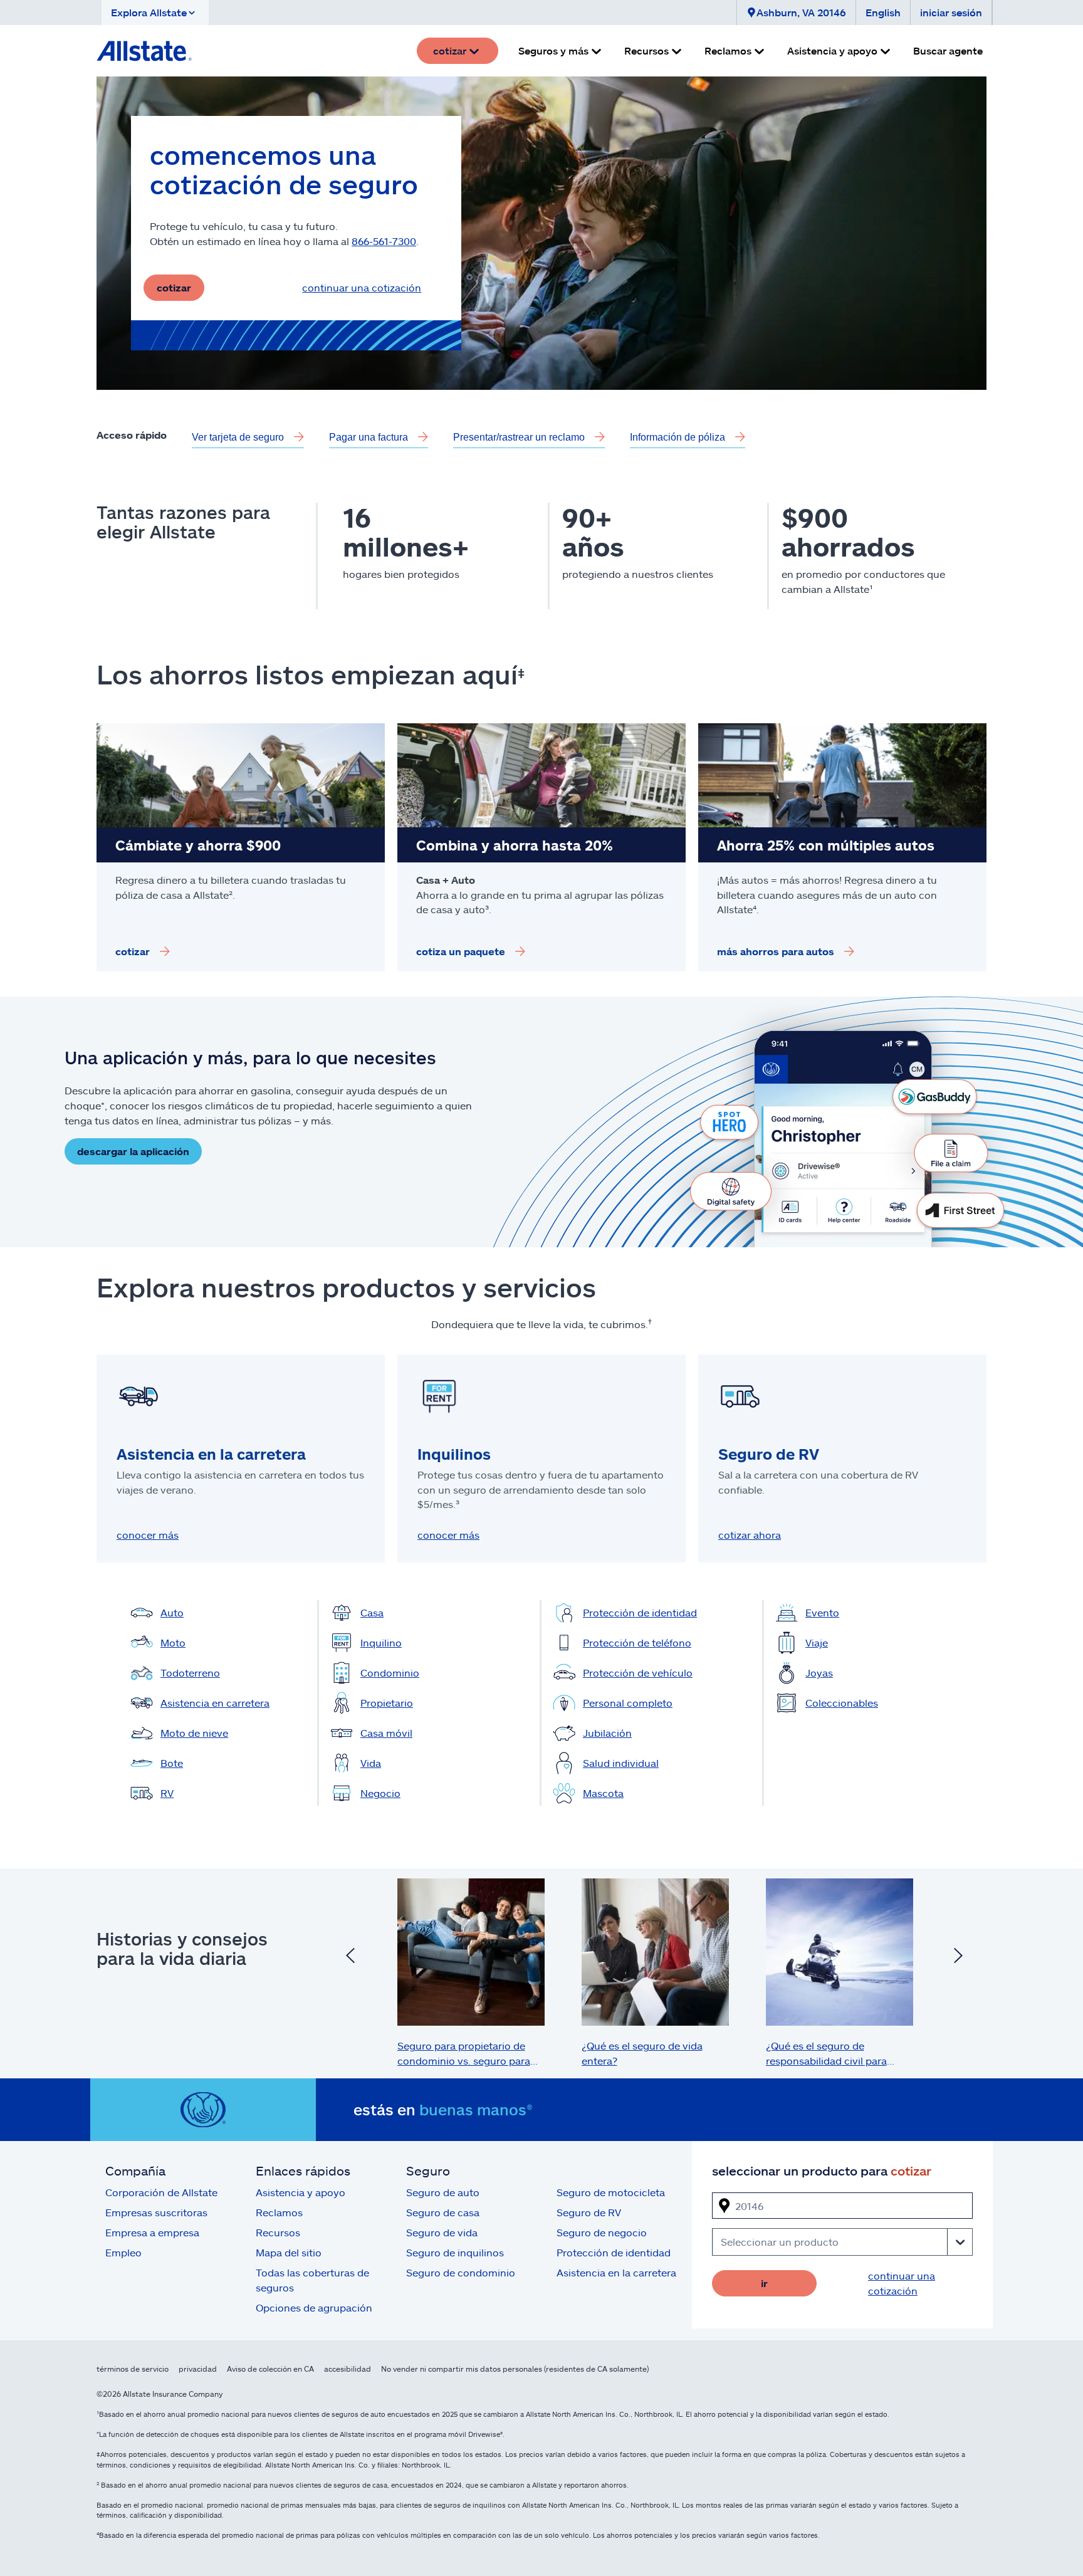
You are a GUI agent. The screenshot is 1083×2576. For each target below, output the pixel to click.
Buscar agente (948, 50)
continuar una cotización (362, 287)
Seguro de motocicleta (611, 2192)
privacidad (198, 2369)
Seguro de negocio (602, 2232)
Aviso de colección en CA (270, 2369)
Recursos (278, 2232)
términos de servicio (133, 2369)
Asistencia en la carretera (616, 2272)
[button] (155, 13)
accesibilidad (348, 2369)
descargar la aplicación (133, 1151)
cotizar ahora (750, 1535)
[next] (958, 1957)
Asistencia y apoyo (301, 2192)
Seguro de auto (443, 2192)
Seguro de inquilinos (455, 2252)
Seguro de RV (589, 2212)
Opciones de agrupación (314, 2307)
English (883, 12)
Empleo (123, 2252)
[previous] (350, 1957)
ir (764, 2283)
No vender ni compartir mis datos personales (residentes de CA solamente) (515, 2369)
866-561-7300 (384, 241)
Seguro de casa (443, 2212)
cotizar (174, 287)
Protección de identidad (614, 2252)
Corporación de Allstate (161, 2192)
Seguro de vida (442, 2232)
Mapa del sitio (289, 2252)
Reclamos (279, 2212)
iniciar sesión (951, 12)
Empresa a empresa (152, 2232)
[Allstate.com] (144, 51)
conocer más (148, 1535)
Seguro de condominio (461, 2272)
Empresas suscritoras (156, 2212)
